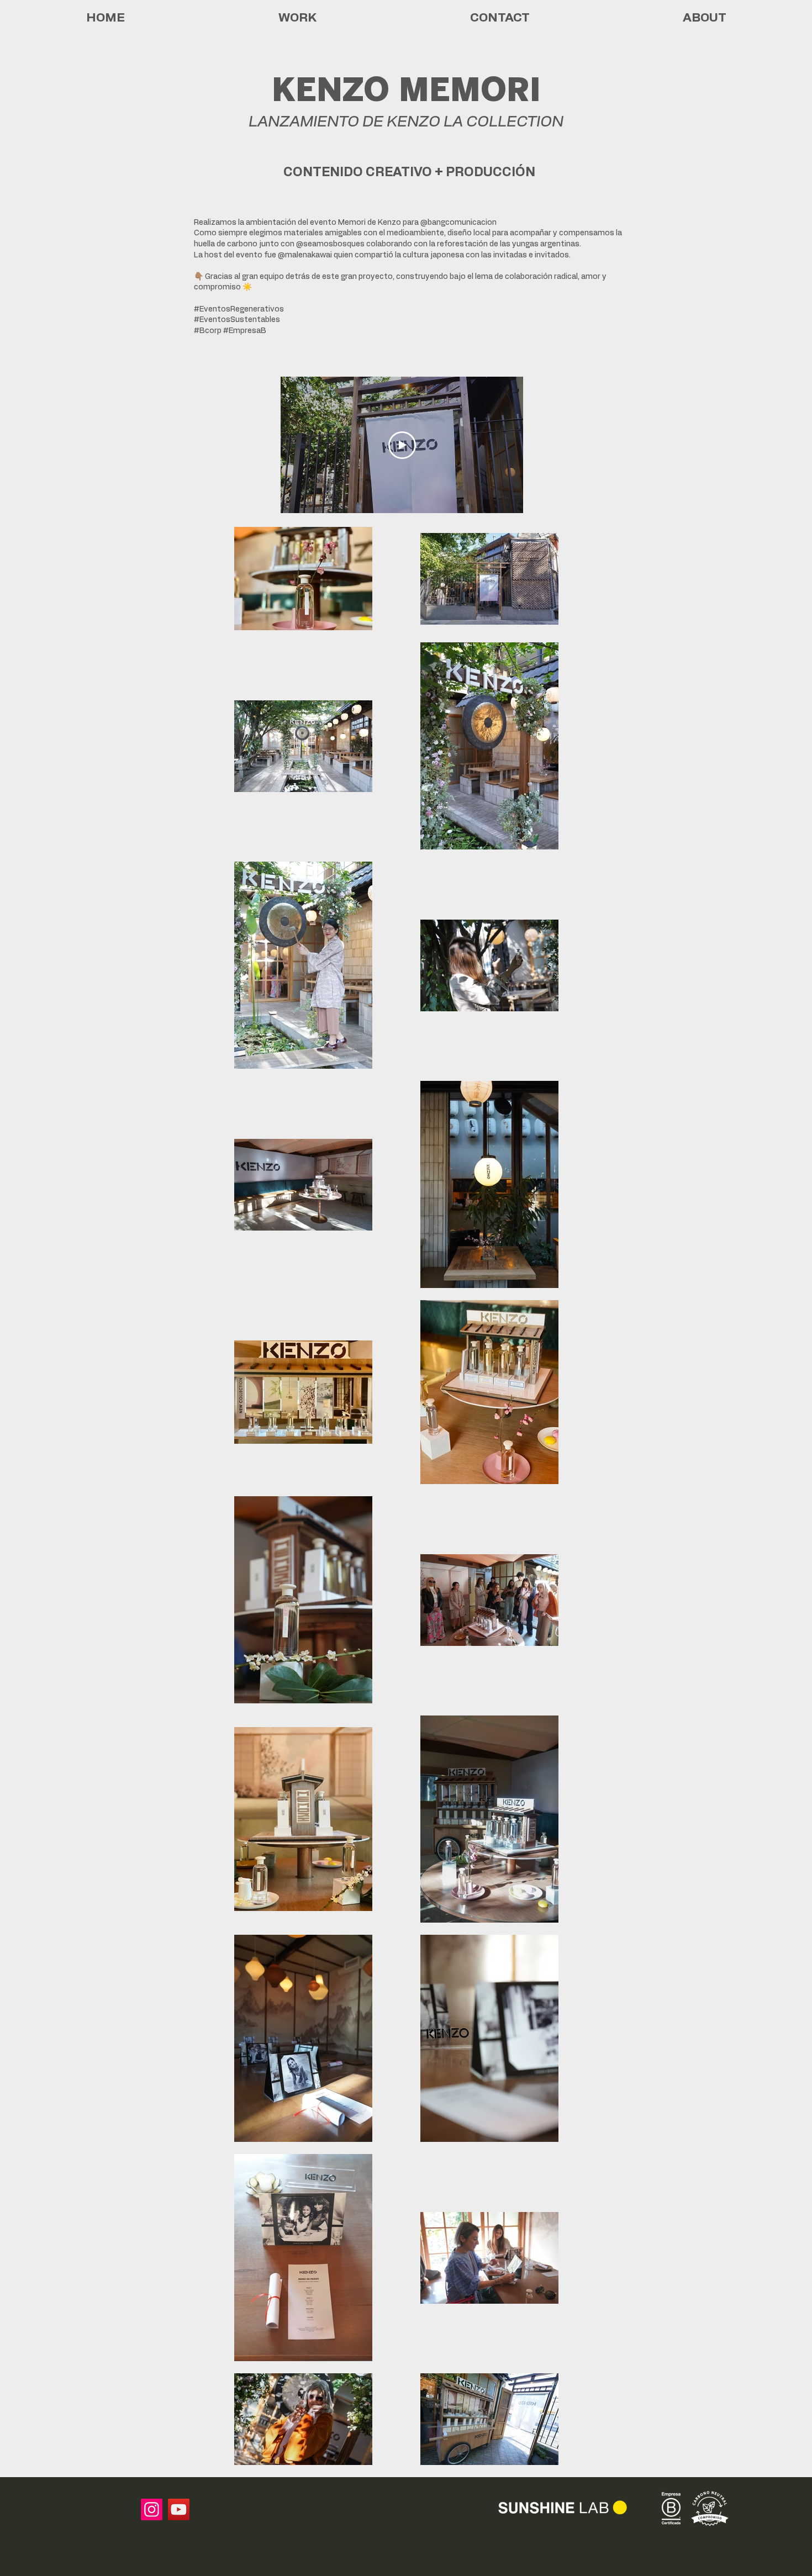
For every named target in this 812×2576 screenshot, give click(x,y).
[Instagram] (152, 2509)
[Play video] (402, 445)
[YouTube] (179, 2509)
